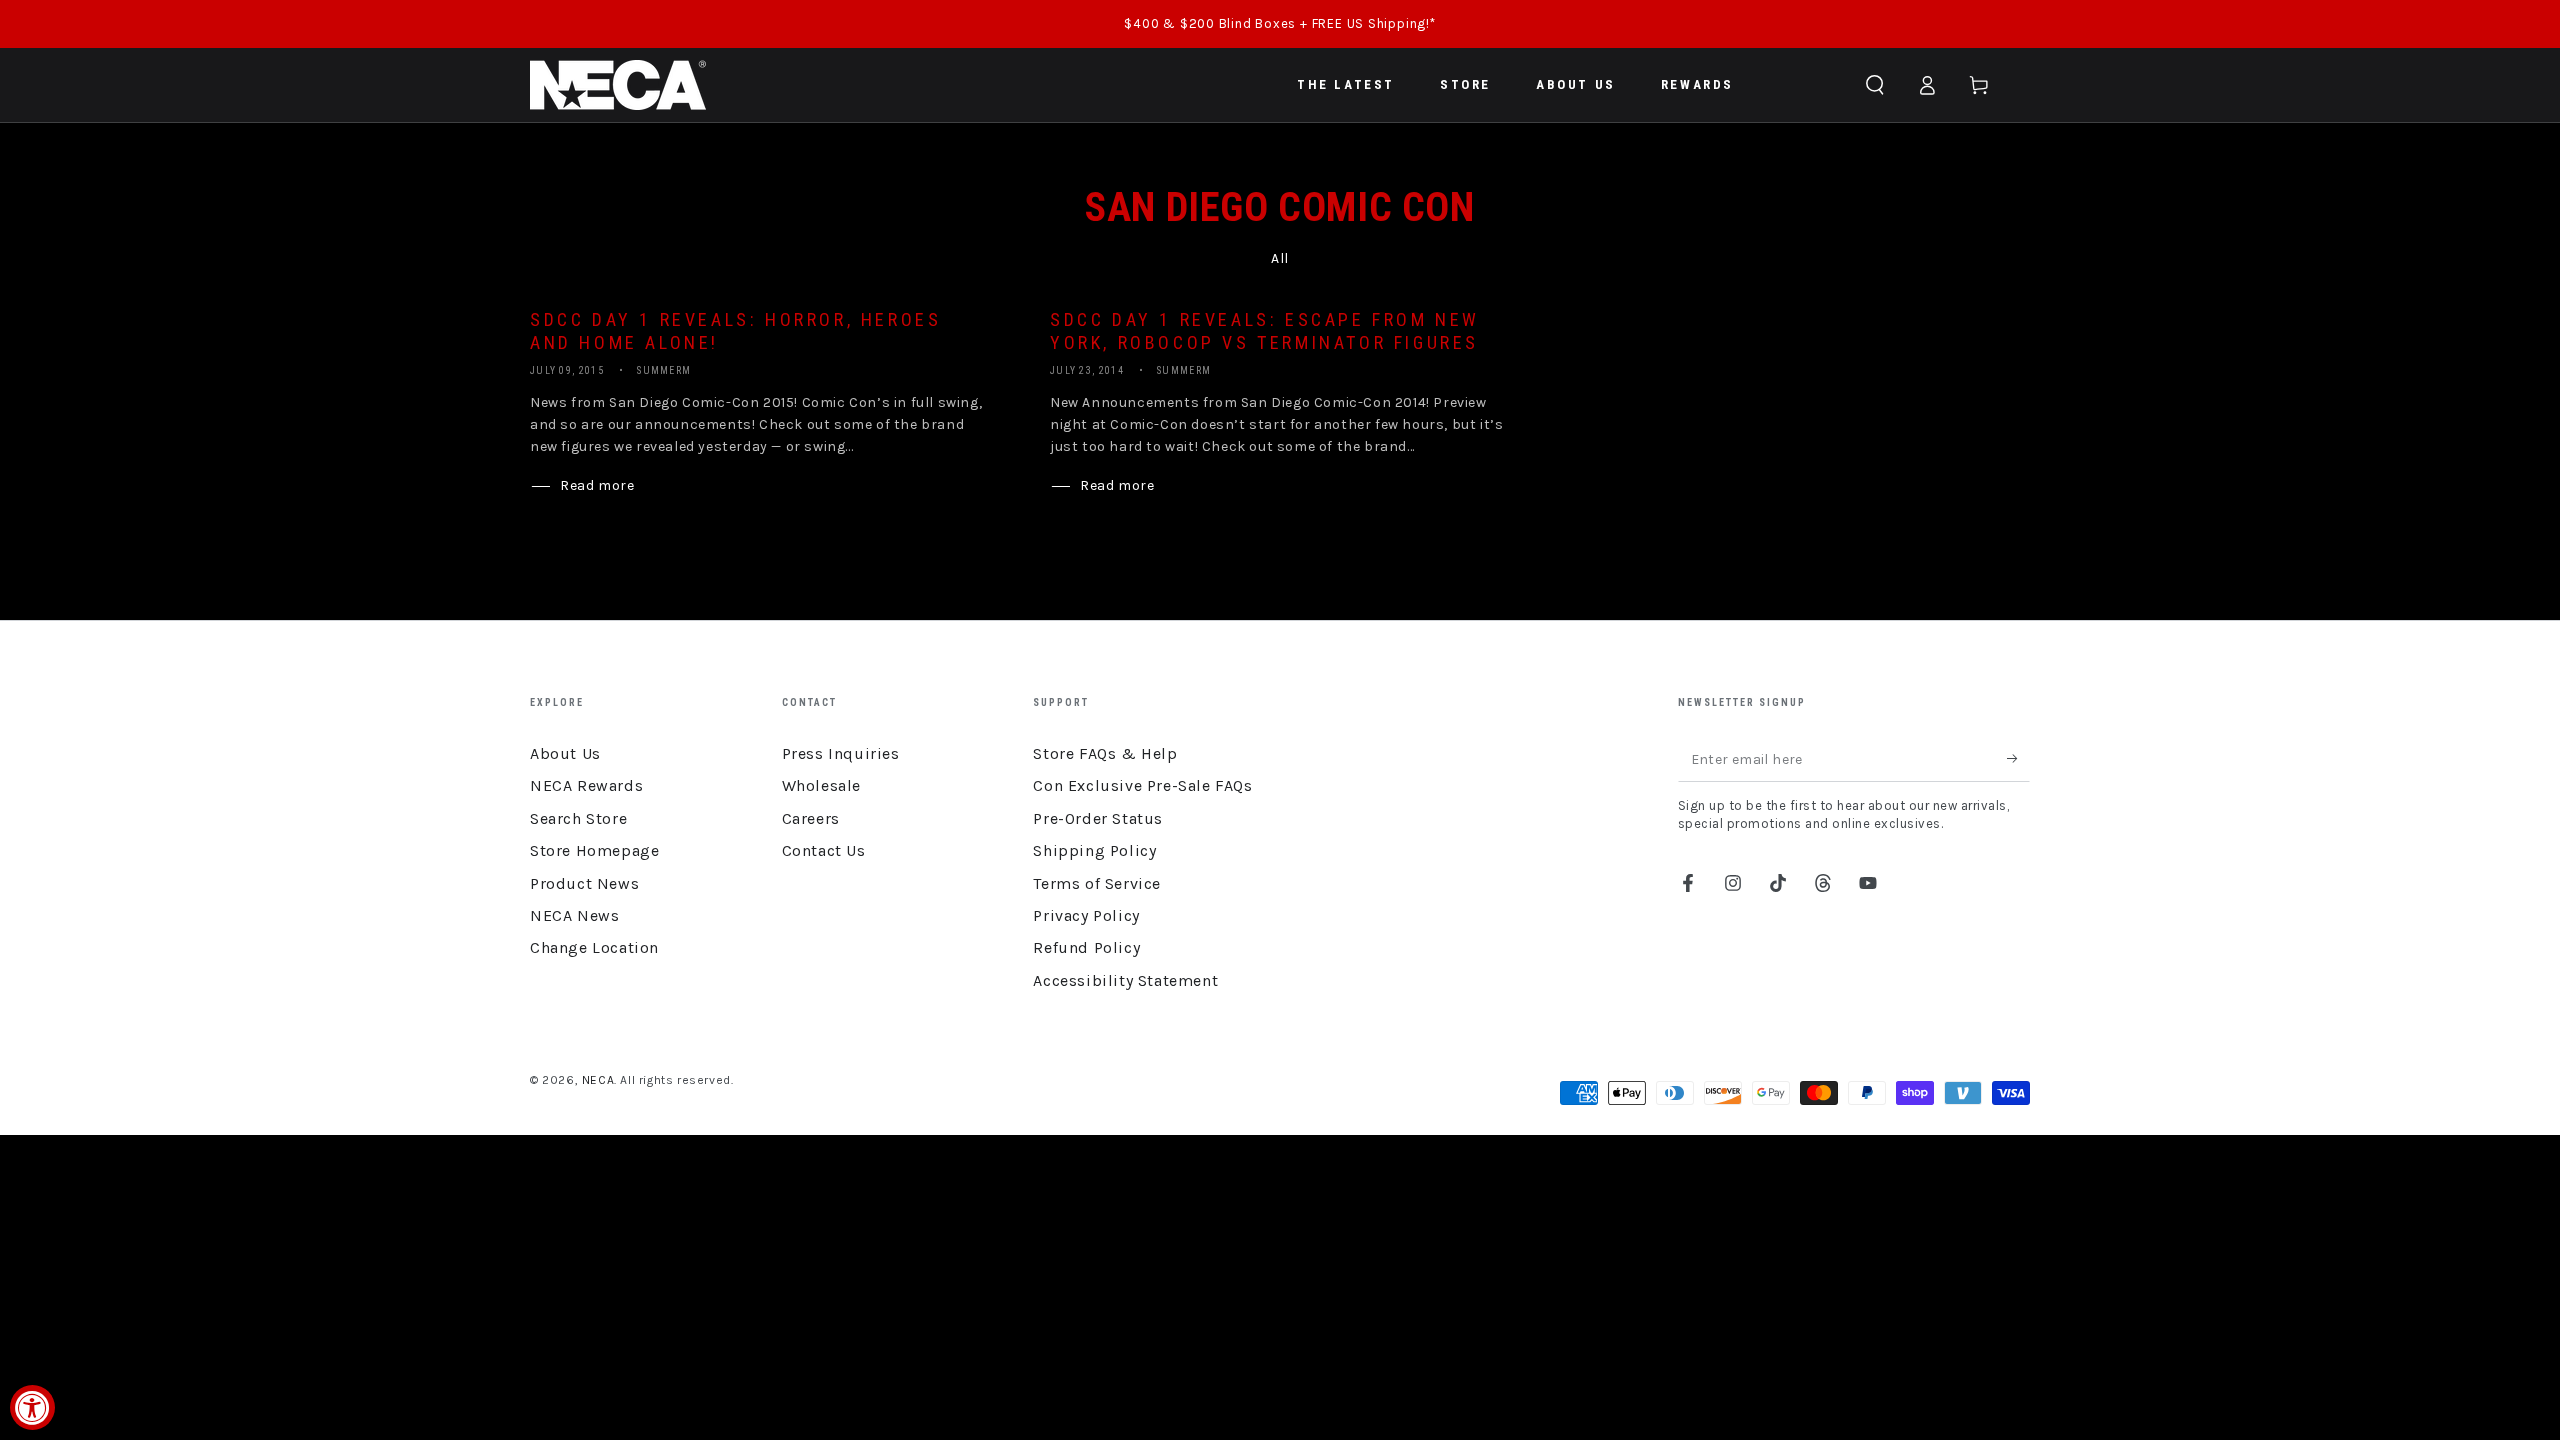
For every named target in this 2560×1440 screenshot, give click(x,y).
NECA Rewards (586, 785)
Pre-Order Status (1098, 818)
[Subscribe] (2018, 759)
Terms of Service (1097, 883)
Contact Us (824, 850)
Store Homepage (594, 850)
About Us (565, 753)
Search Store (578, 818)
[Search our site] (1875, 85)
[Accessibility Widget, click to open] (32, 1407)
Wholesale (821, 785)
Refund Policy (1086, 947)
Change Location (594, 947)
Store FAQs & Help (1105, 753)
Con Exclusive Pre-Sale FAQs (1142, 785)
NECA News (574, 915)
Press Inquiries (841, 753)
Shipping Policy (1094, 850)
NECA (598, 1080)
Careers (811, 818)
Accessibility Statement (1125, 980)
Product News (584, 883)
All (1280, 258)
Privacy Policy (1086, 915)
